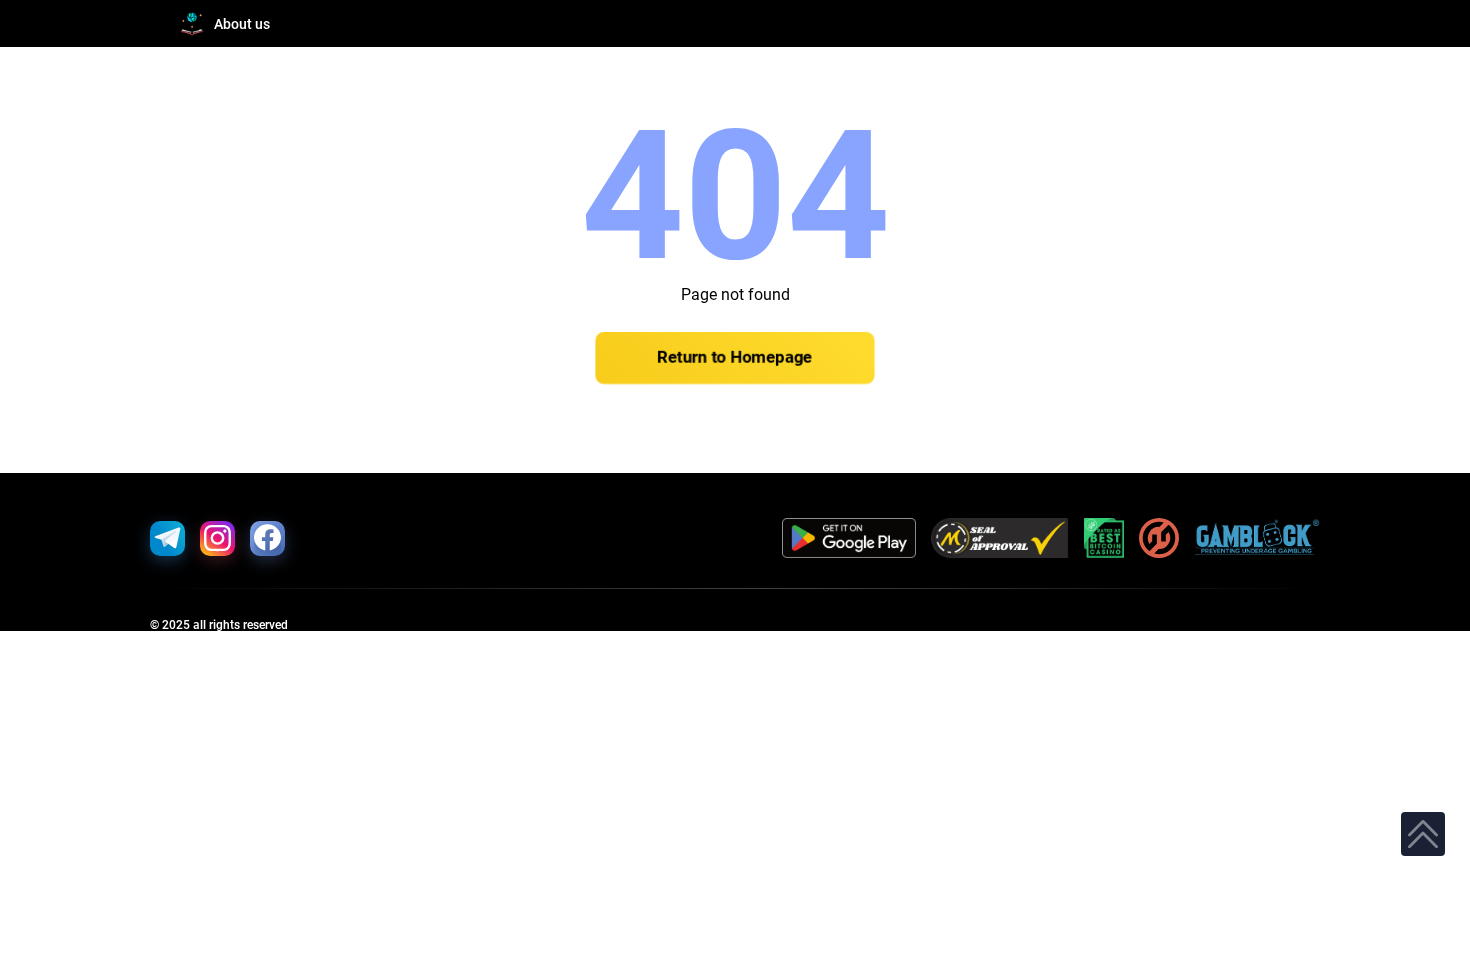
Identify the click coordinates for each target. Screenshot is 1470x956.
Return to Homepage (735, 358)
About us (242, 24)
